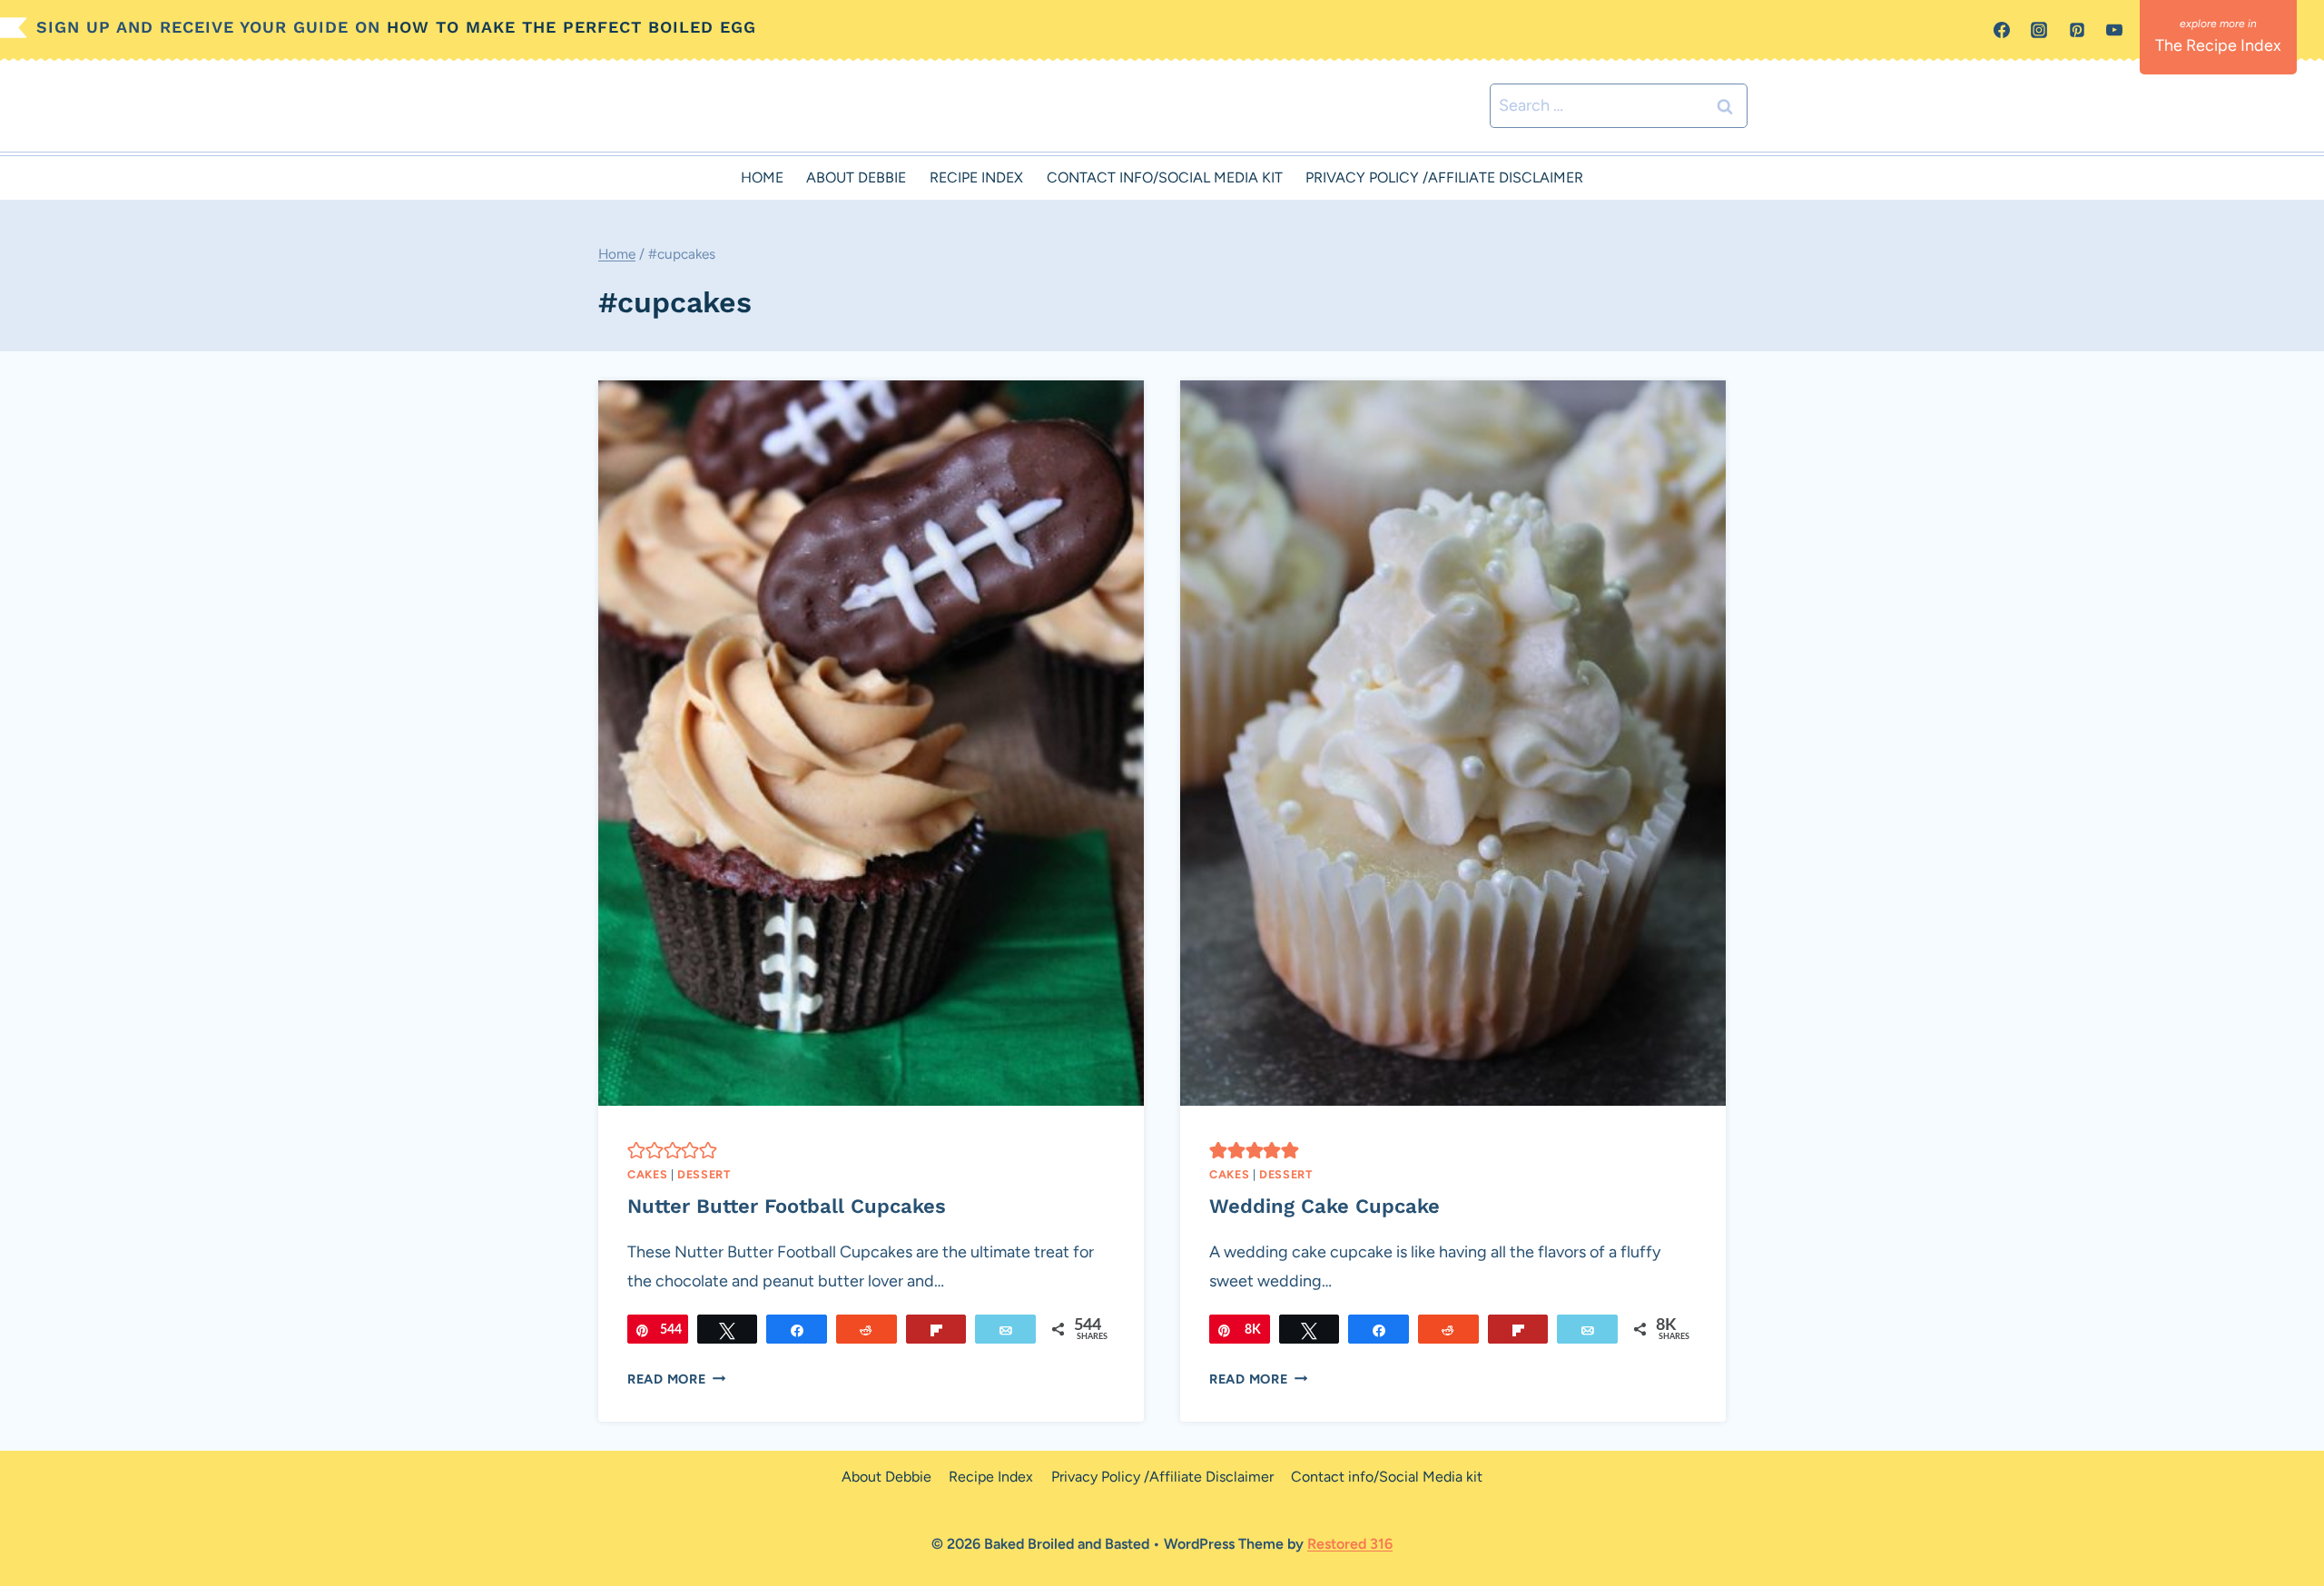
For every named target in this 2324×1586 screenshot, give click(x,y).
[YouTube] (2114, 30)
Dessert (704, 1174)
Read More (676, 1379)
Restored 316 (1350, 1544)
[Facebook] (2002, 30)
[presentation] (871, 743)
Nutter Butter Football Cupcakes (787, 1206)
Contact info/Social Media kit (1165, 177)
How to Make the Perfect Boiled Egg (571, 27)
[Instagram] (2039, 30)
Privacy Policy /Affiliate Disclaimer (1444, 177)
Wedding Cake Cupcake (1324, 1206)
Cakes (647, 1174)
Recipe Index (976, 177)
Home (762, 177)
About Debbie (856, 177)
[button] (636, 1149)
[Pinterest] (2077, 30)
